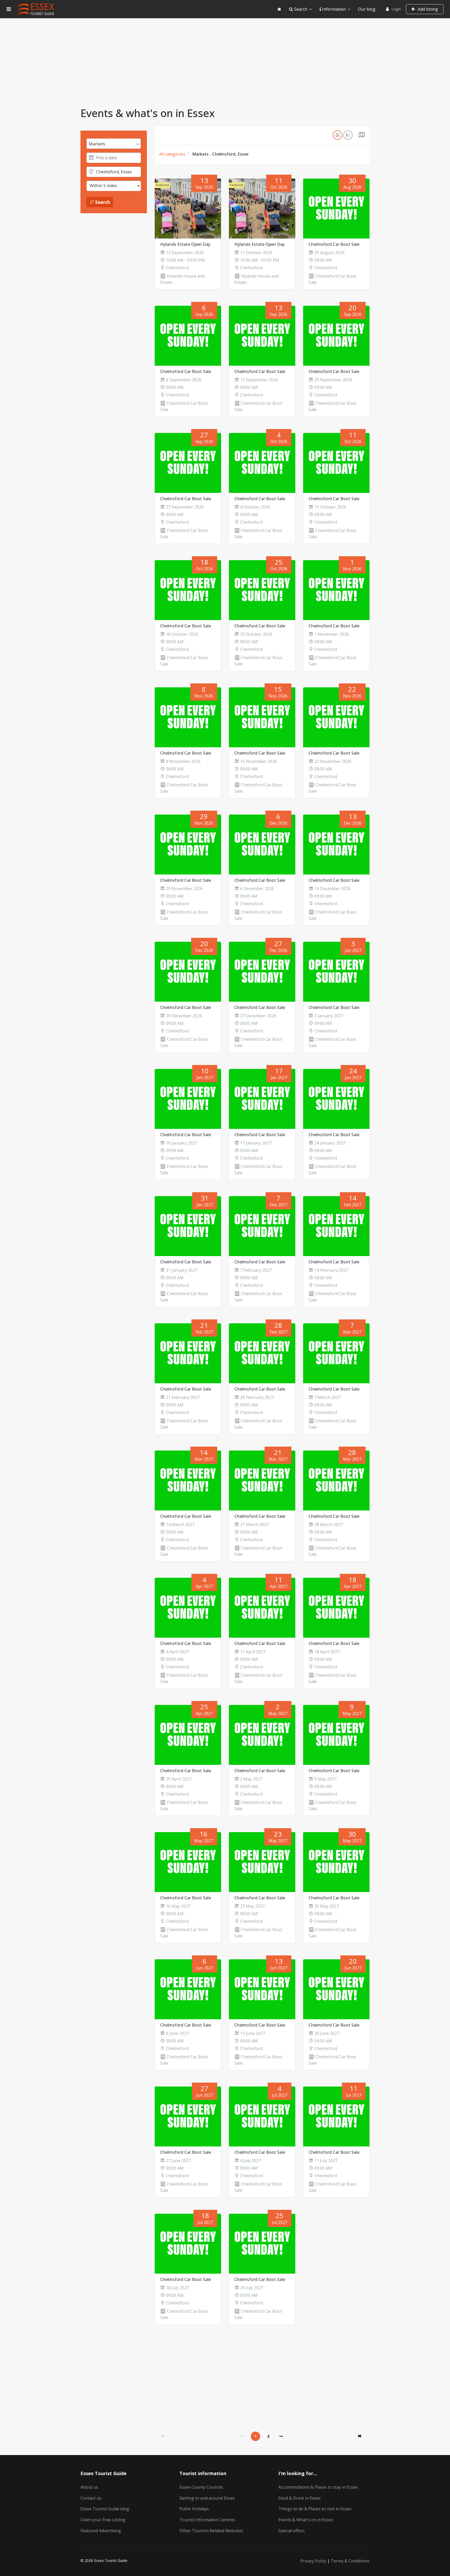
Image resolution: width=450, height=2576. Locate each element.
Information (333, 9)
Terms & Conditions (350, 2561)
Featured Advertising (101, 2531)
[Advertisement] (225, 57)
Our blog (367, 9)
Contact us (91, 2498)
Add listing (427, 9)
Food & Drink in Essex (299, 2498)
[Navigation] (9, 9)
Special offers (292, 2531)
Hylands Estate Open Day (185, 244)
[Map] (362, 136)
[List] (348, 135)
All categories (172, 154)
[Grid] (337, 135)
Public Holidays (194, 2509)
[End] (360, 2436)
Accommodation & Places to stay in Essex (318, 2487)
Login (396, 9)
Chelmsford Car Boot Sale (334, 244)
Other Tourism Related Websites (211, 2531)
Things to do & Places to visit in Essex (315, 2509)
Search (300, 9)
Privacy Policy (313, 2561)
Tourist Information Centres (207, 2520)
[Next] (281, 2436)
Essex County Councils (201, 2487)
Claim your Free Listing (103, 2520)
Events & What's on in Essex (306, 2520)
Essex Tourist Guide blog (105, 2509)
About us (89, 2487)
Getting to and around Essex (207, 2498)
